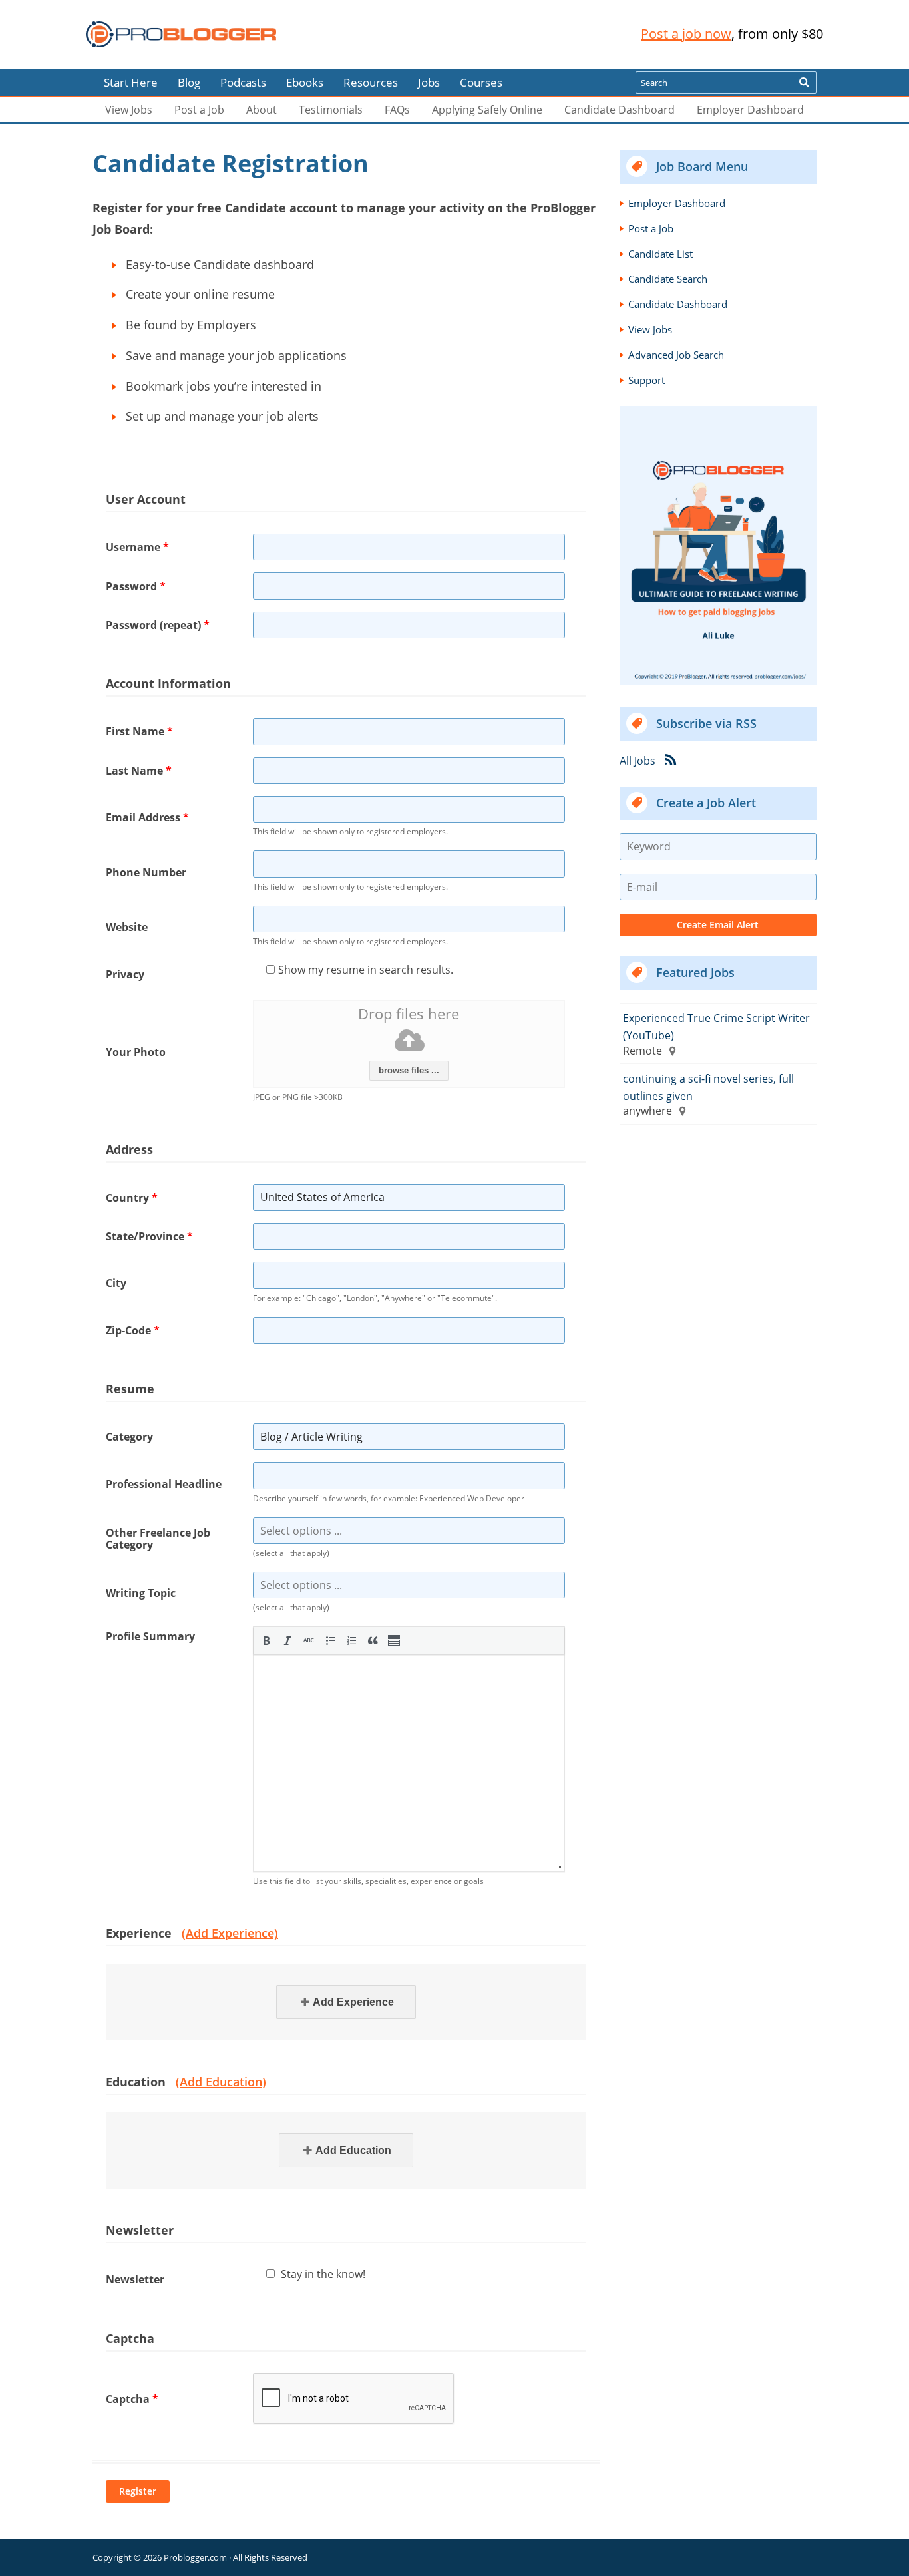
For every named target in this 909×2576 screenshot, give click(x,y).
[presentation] (266, 1640)
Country (132, 1198)
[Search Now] (804, 83)
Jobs (429, 82)
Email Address (147, 817)
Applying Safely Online (487, 110)
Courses (481, 82)
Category (129, 1437)
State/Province (149, 1236)
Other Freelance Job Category (158, 1539)
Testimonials (331, 110)
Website (127, 927)
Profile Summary (150, 1636)
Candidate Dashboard (620, 110)
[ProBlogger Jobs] (181, 34)
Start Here (131, 82)
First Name (139, 731)
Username (137, 547)
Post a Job (199, 110)
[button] (266, 1640)
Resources (371, 82)
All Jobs (637, 761)
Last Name (139, 771)
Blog (32, 60)
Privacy (125, 974)
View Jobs (129, 110)
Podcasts (243, 82)
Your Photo (136, 1052)
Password (136, 586)
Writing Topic (141, 1593)
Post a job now (686, 34)
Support (646, 380)
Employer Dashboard (750, 110)
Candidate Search (668, 279)
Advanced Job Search (676, 355)
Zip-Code (133, 1330)
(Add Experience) (230, 1933)
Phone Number (146, 872)
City (116, 1283)
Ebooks (305, 82)
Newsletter (135, 2279)
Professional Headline (164, 1484)
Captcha (132, 2399)
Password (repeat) (158, 625)
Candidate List (660, 254)
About (262, 110)
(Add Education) (221, 2082)
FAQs (397, 110)
